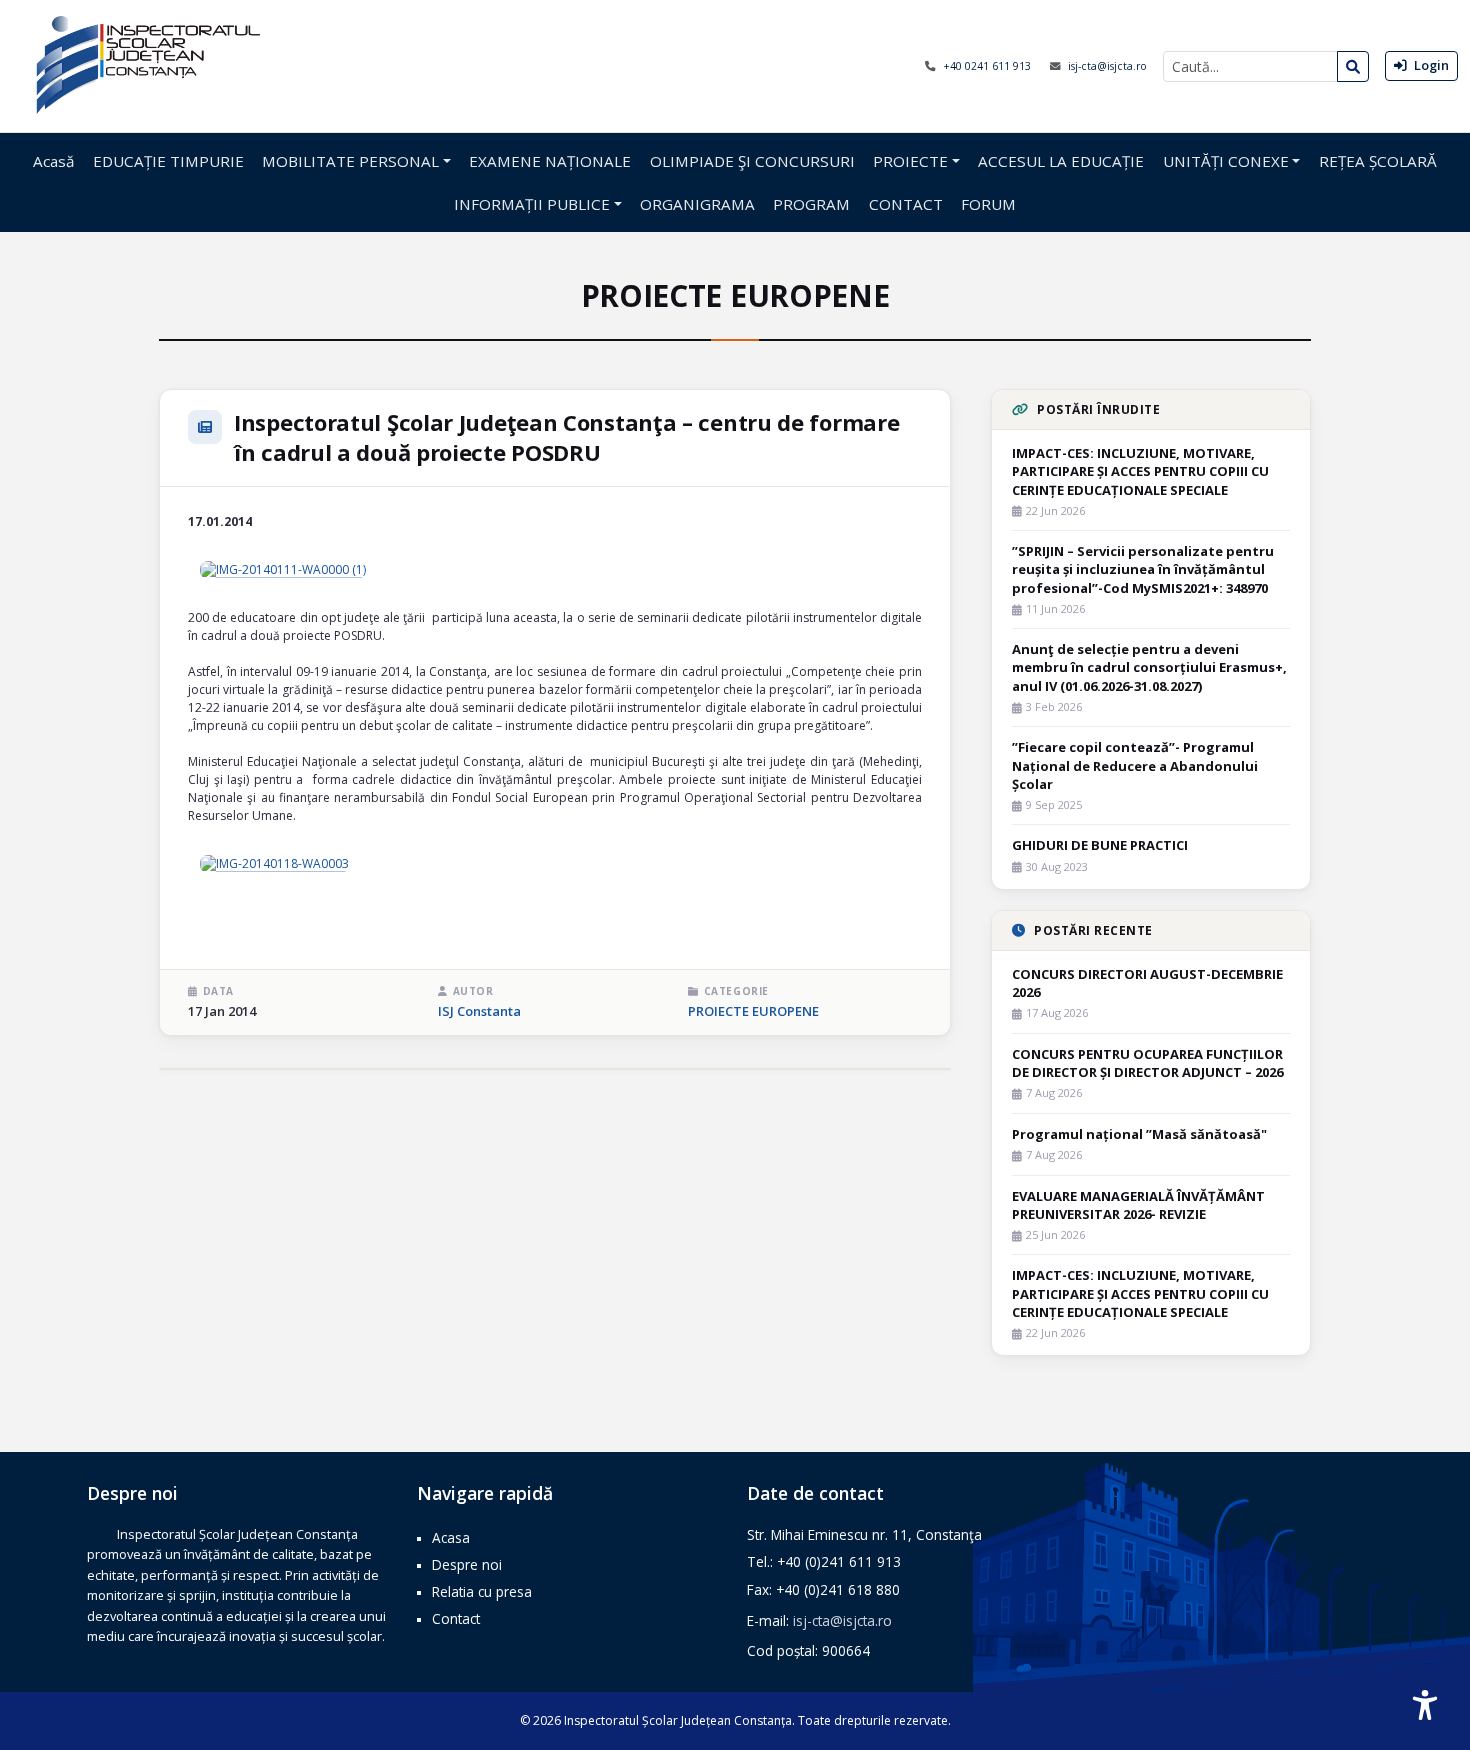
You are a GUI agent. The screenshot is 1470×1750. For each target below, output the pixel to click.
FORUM (988, 204)
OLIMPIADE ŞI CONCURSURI (752, 161)
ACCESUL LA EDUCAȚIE (1061, 161)
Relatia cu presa (482, 1591)
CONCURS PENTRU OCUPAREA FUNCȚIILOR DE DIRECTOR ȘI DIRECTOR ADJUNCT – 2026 (1147, 1063)
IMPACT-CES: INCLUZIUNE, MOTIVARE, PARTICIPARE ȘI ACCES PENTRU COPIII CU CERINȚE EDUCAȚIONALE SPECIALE (1140, 471)
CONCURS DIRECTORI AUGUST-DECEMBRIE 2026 (1147, 983)
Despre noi (467, 1564)
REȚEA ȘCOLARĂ (1378, 161)
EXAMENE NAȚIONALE (550, 161)
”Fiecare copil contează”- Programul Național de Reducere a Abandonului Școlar (1135, 765)
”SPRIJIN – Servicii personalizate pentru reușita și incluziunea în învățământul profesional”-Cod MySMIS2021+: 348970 (1143, 569)
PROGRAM (811, 204)
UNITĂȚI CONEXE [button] (1226, 161)
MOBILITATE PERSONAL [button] (350, 161)
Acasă (53, 161)
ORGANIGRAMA (697, 204)
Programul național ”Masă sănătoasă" (1139, 1134)
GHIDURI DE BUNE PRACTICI (1100, 845)
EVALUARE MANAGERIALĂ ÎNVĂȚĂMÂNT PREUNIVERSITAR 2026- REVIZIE (1138, 1205)
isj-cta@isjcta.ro (1107, 66)
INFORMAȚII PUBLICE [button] (532, 204)
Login (1430, 65)
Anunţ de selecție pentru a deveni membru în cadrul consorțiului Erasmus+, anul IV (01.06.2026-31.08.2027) (1149, 667)
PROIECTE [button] (910, 161)
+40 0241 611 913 (988, 66)
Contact (456, 1618)
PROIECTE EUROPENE (753, 1011)
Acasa (451, 1537)
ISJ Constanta (479, 1011)
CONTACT (906, 204)
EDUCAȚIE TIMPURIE (168, 161)
